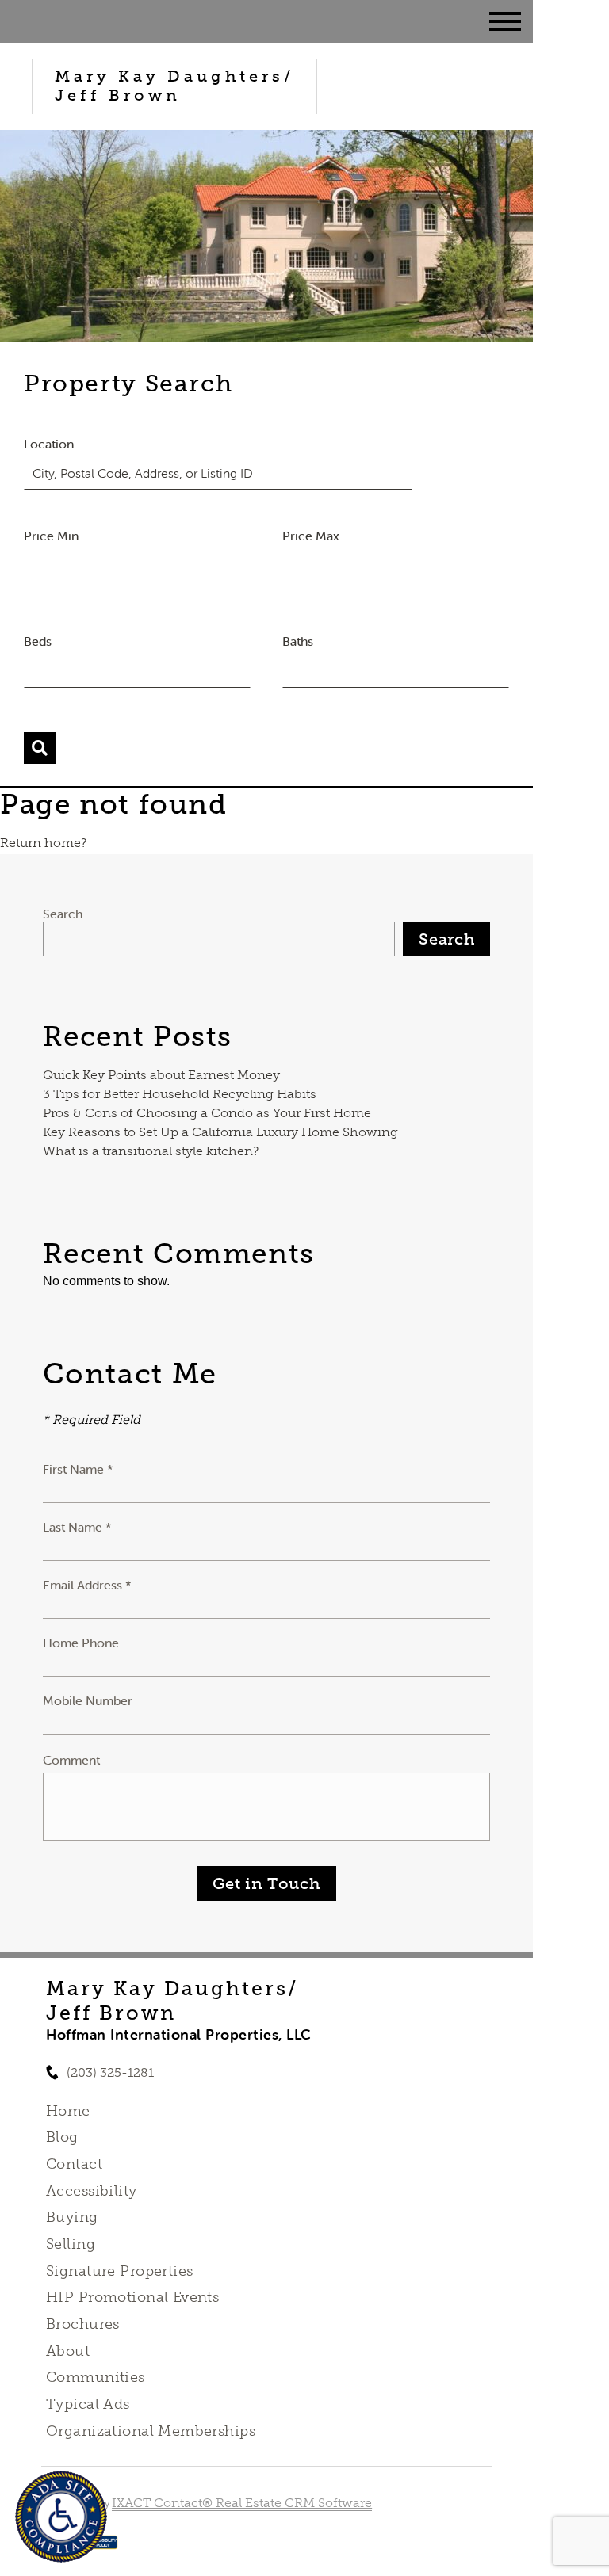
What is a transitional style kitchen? (151, 1151)
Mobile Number (88, 1700)
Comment (71, 1760)
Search (63, 914)
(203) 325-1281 (110, 2072)
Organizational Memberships (151, 2431)
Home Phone (81, 1643)
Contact (74, 2164)
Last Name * (77, 1527)
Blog (62, 2137)
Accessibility (91, 2191)
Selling (71, 2244)
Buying (72, 2217)
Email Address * (87, 1585)
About (68, 2351)
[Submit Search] (40, 748)
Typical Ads (88, 2404)
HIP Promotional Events (132, 2297)
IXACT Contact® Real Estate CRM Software (242, 2503)
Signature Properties (119, 2271)
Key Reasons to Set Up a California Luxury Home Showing (220, 1132)
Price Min (51, 536)
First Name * (78, 1469)
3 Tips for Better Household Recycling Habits (180, 1094)
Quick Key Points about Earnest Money (161, 1075)
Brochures (83, 2324)
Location (49, 444)
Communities (96, 2377)
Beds (38, 641)
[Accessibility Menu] (61, 2517)
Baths (298, 641)
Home (68, 2111)
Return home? (43, 843)
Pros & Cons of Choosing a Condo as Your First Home (207, 1113)
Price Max (311, 536)
